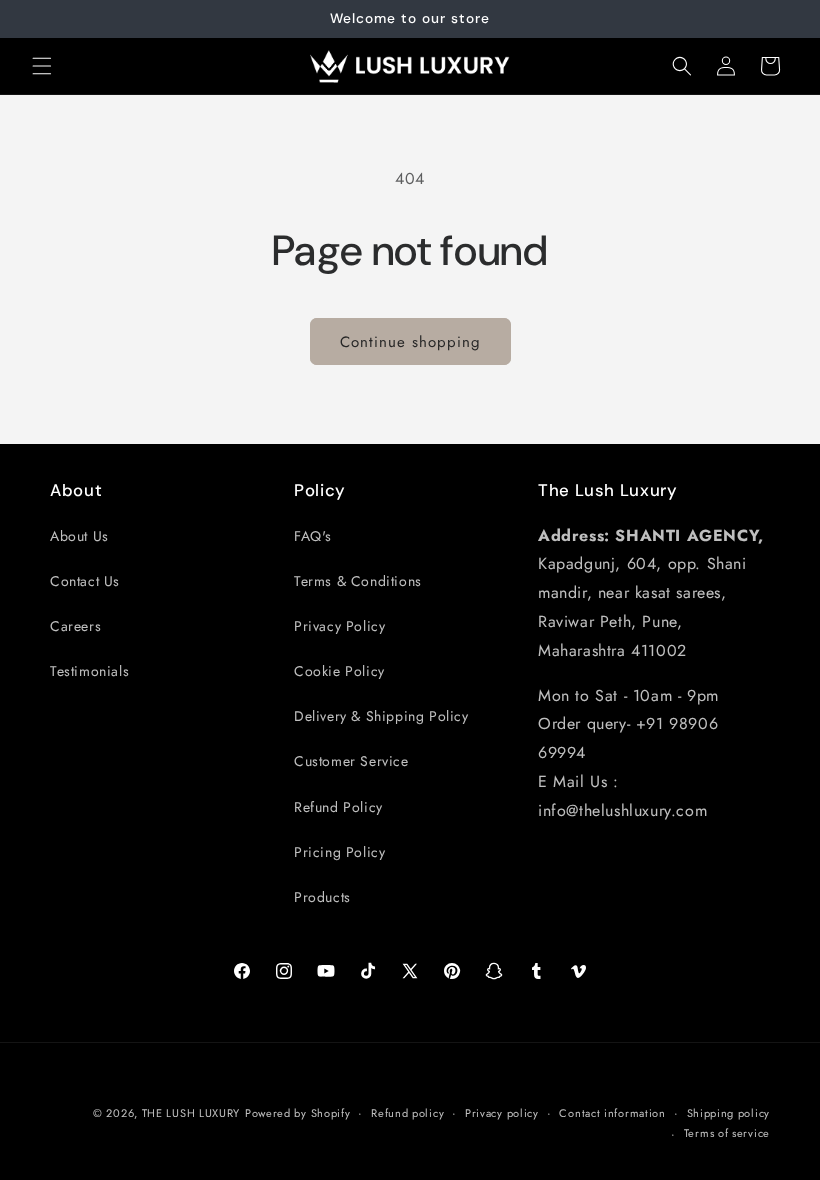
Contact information (612, 1113)
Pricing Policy (339, 852)
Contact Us (85, 581)
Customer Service (351, 761)
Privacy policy (502, 1113)
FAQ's (313, 536)
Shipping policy (729, 1113)
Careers (75, 626)
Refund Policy (338, 807)
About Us (79, 536)
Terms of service (727, 1133)
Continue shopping (410, 342)
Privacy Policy (339, 626)
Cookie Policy (339, 671)
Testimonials (89, 671)
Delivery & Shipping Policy (381, 716)
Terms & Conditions (358, 581)
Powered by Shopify (298, 1113)
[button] (42, 66)
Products (322, 897)
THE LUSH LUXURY (191, 1113)
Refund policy (407, 1113)
